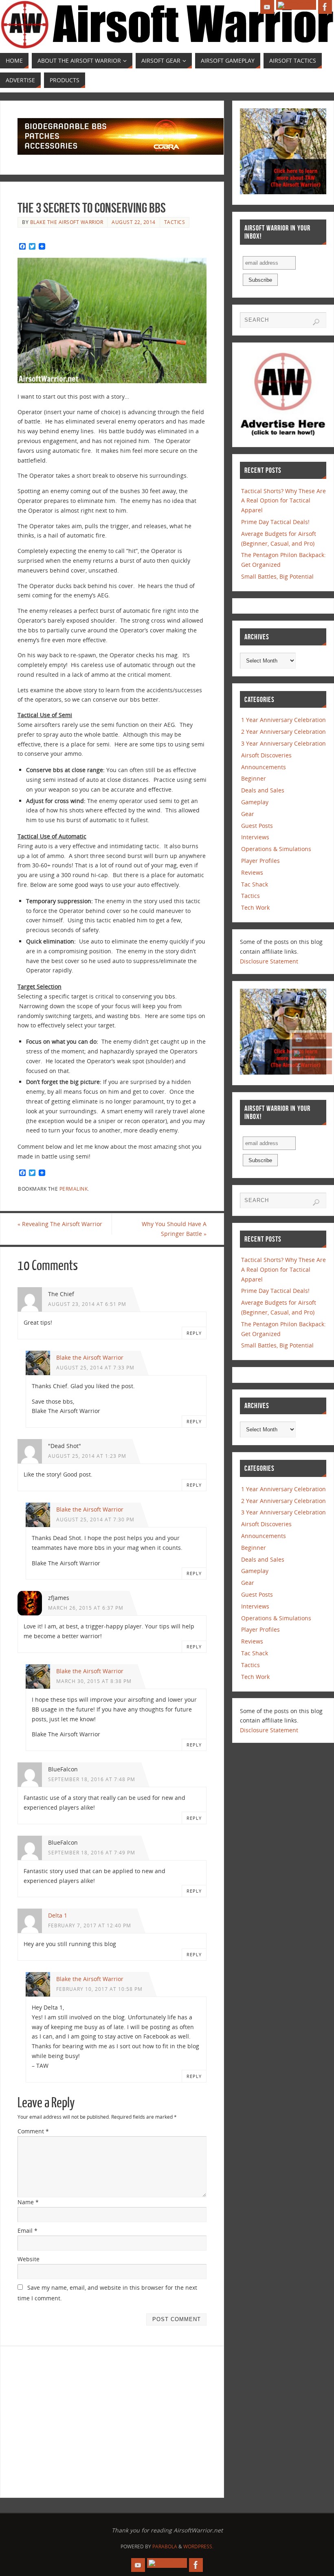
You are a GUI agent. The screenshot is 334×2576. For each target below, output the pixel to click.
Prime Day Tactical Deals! (275, 522)
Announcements (264, 767)
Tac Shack (255, 884)
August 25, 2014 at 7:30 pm (95, 1519)
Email (27, 2230)
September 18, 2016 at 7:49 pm (92, 1852)
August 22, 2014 (134, 222)
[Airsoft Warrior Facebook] (312, 1067)
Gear (248, 814)
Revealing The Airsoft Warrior (60, 1224)
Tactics (175, 222)
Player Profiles (260, 861)
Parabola (165, 2546)
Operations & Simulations (276, 849)
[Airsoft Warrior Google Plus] (312, 1053)
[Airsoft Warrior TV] (312, 1040)
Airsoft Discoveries (266, 755)
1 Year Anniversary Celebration (283, 720)
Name (28, 2202)
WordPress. (198, 2546)
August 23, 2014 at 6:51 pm (87, 1304)
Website (29, 2259)
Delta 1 (58, 1915)
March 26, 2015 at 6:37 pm (86, 1608)
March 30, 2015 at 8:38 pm (94, 1681)
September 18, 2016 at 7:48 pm (92, 1779)
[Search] (316, 322)
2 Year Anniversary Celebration (283, 732)
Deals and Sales (263, 790)
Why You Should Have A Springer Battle (174, 1229)
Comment (33, 2131)
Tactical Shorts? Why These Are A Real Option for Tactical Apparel (283, 501)
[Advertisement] (86, 2420)
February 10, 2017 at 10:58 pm (99, 1989)
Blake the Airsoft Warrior (67, 222)
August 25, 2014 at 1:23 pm (87, 1456)
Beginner (254, 778)
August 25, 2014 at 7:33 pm (95, 1367)
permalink (74, 1189)
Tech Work (255, 907)
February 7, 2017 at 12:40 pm (90, 1925)
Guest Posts (257, 826)
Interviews (255, 837)
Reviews (252, 872)
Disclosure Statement (269, 961)
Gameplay (255, 802)
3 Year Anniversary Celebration (283, 743)
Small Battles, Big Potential (277, 576)
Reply (194, 1333)
